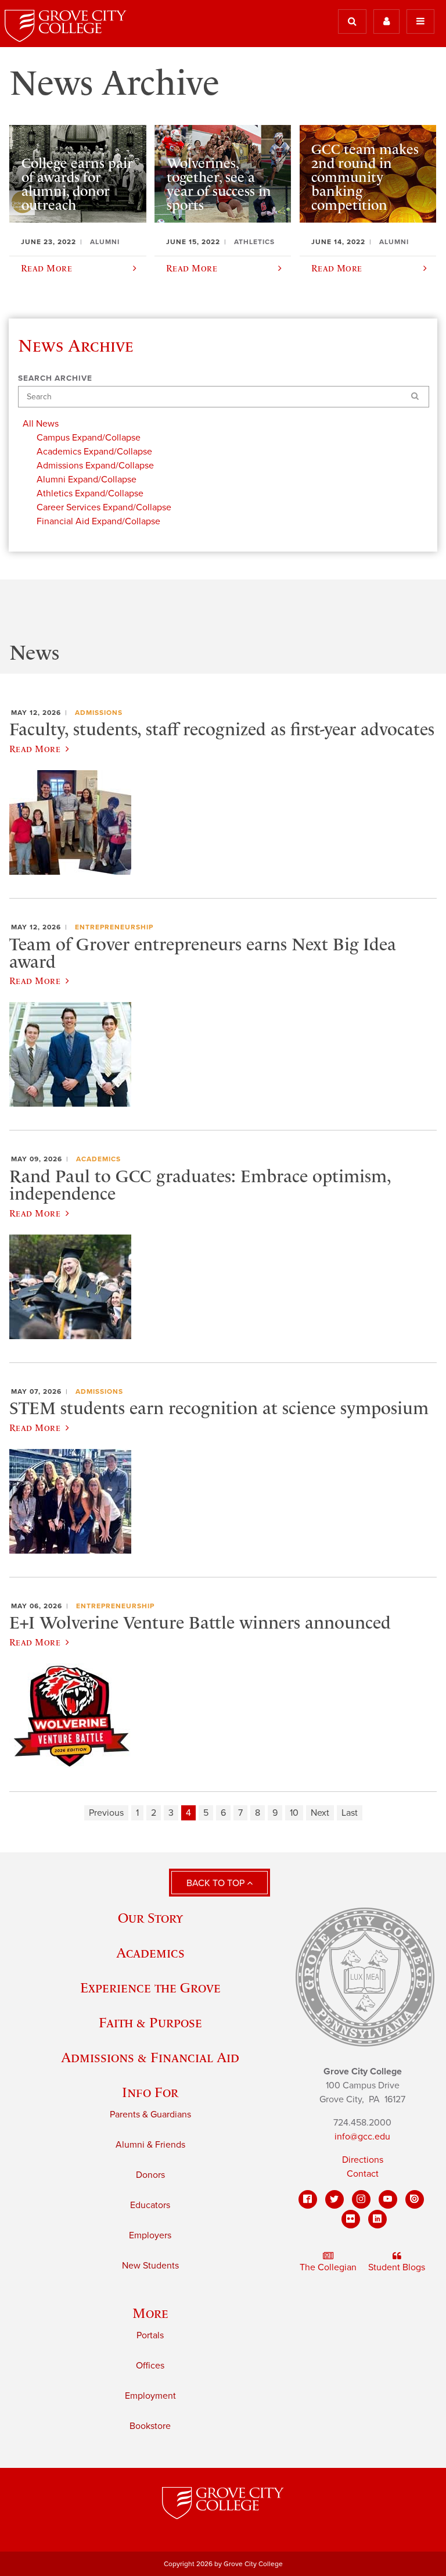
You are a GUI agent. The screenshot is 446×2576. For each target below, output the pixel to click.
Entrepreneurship (114, 927)
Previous (106, 1813)
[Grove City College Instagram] (361, 2199)
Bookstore (150, 2426)
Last (350, 1813)
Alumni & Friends (150, 2145)
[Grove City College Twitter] (334, 2199)
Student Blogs (397, 2267)
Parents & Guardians (150, 2115)
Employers (150, 2235)
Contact (363, 2174)
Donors (150, 2175)
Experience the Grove (150, 1988)
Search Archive (55, 378)
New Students (150, 2266)
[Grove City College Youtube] (388, 2199)
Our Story (150, 1918)
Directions (363, 2160)
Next (320, 1813)
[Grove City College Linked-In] (377, 2219)
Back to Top (217, 1883)
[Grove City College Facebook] (308, 2199)
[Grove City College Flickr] (351, 2219)
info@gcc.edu (362, 2137)
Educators (150, 2205)
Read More (35, 749)
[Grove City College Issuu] (415, 2199)
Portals (150, 2335)
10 (294, 1813)
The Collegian (328, 2267)
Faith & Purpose (150, 2022)
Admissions (99, 713)
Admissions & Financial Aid (150, 2057)
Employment (150, 2396)
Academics (98, 1159)
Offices (150, 2366)
